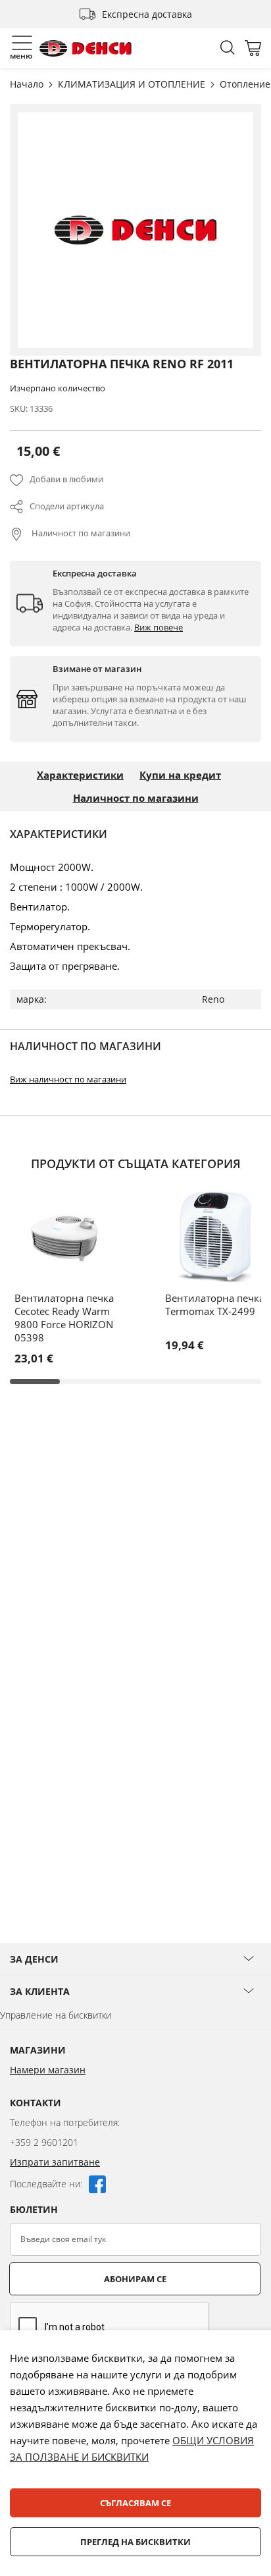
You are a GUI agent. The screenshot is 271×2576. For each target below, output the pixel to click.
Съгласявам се (135, 2503)
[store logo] (86, 48)
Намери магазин (48, 2070)
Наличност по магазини (80, 533)
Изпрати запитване (55, 2162)
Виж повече (159, 627)
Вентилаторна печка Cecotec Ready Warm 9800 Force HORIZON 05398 (64, 1318)
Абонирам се (135, 2279)
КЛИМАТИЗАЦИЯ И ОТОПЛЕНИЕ (133, 84)
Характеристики (80, 775)
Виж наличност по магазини (68, 1079)
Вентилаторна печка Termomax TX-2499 (215, 1304)
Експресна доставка (147, 14)
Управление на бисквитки (56, 2015)
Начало (28, 84)
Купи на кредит (180, 775)
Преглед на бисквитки (135, 2542)
